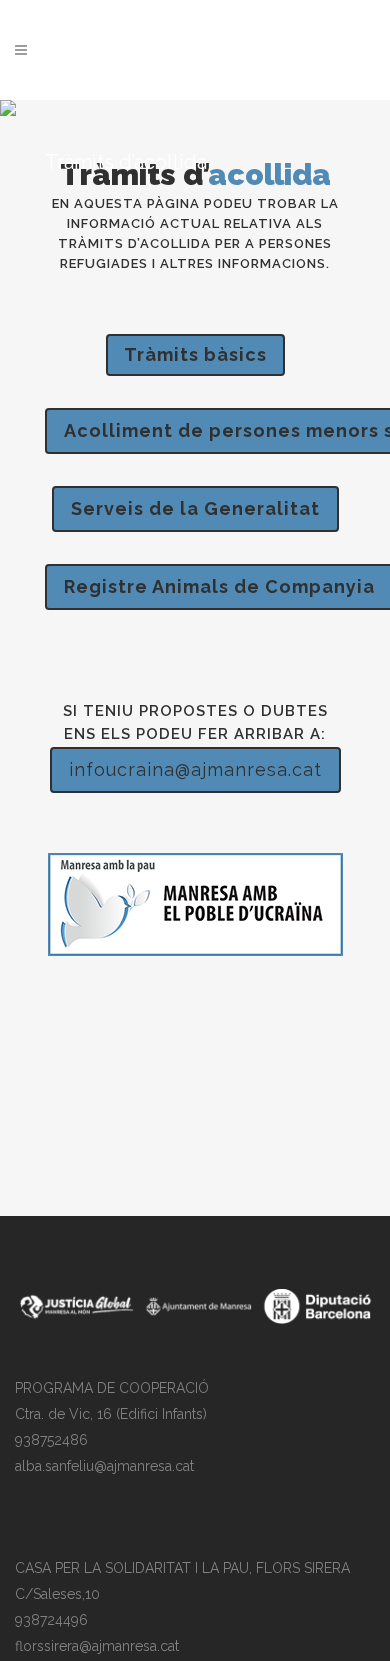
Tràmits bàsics (195, 354)
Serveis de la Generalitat (195, 508)
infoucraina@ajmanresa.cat (195, 769)
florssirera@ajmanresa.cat (97, 1646)
